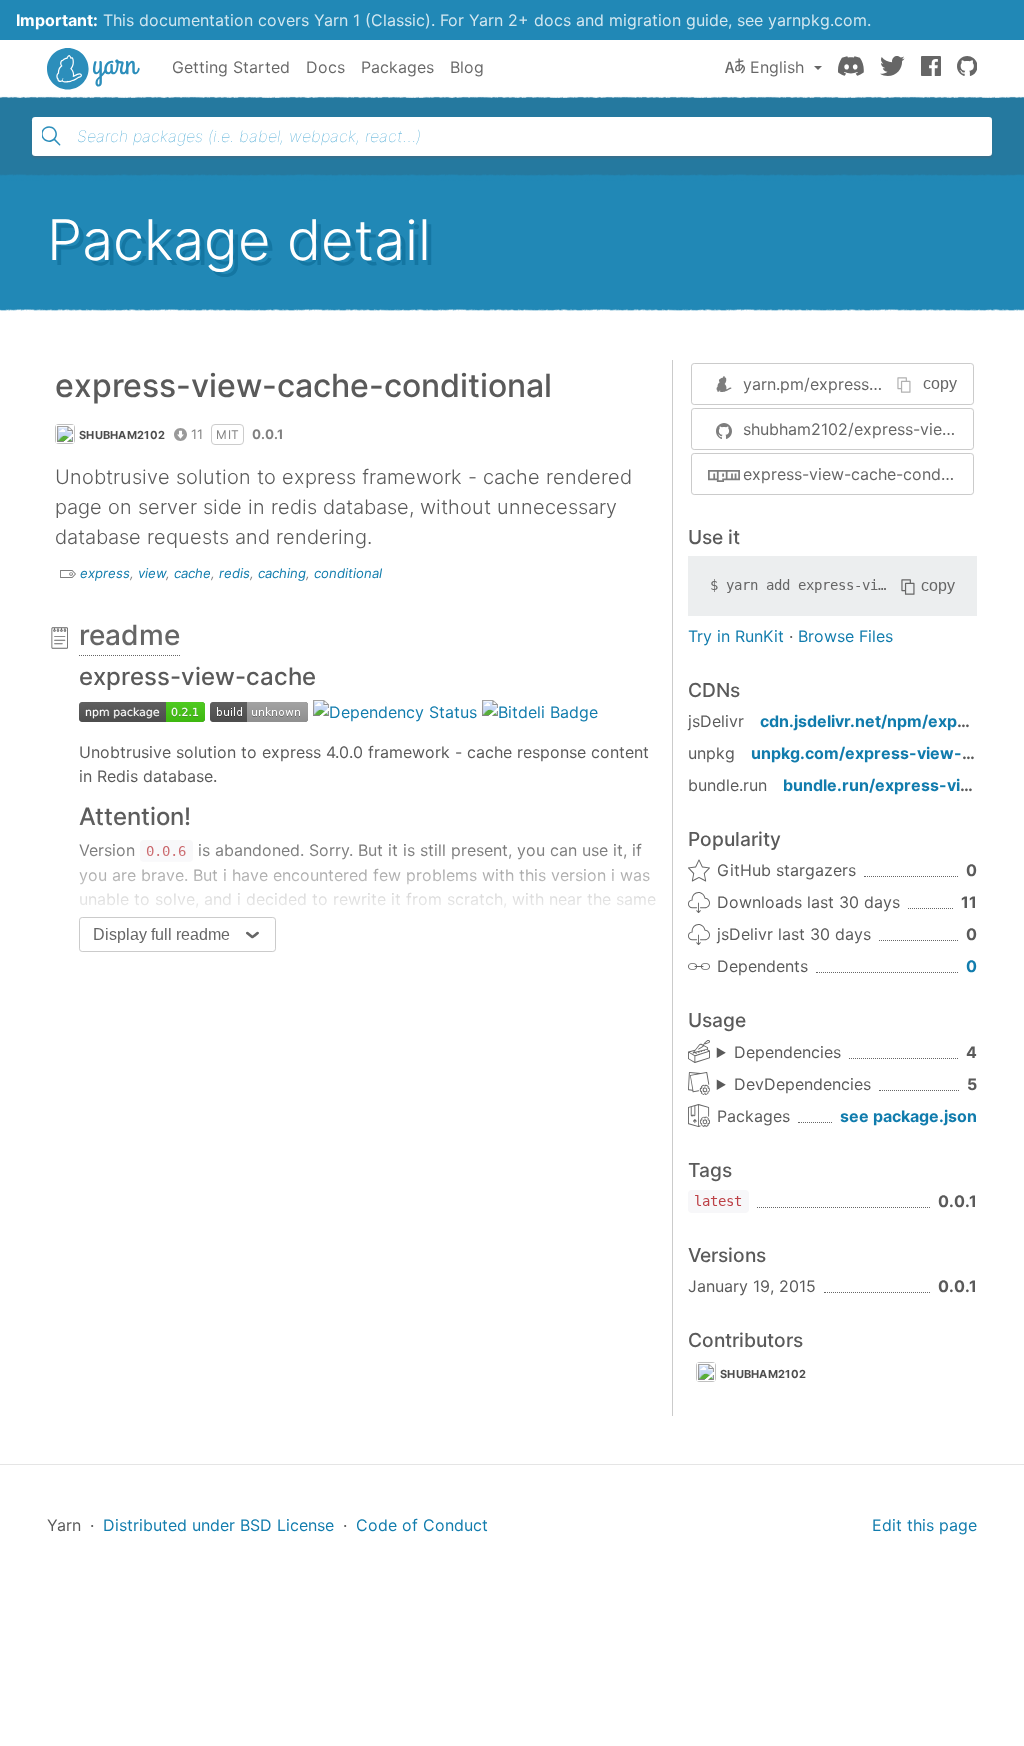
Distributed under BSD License (218, 1525)
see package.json (908, 1116)
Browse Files (845, 636)
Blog (467, 67)
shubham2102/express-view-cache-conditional (858, 429)
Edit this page (924, 1525)
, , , (779, 1053)
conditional (348, 573)
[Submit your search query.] (51, 136)
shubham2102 (122, 435)
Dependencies (787, 1052)
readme (129, 635)
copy (940, 383)
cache (192, 573)
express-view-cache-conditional (858, 474)
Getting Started (231, 67)
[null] (142, 710)
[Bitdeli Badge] (540, 710)
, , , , (794, 1085)
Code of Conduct (422, 1525)
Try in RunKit (736, 636)
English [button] (777, 67)
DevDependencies (802, 1084)
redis (234, 573)
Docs (325, 67)
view (152, 573)
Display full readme (161, 934)
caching (282, 573)
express (105, 573)
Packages (397, 67)
